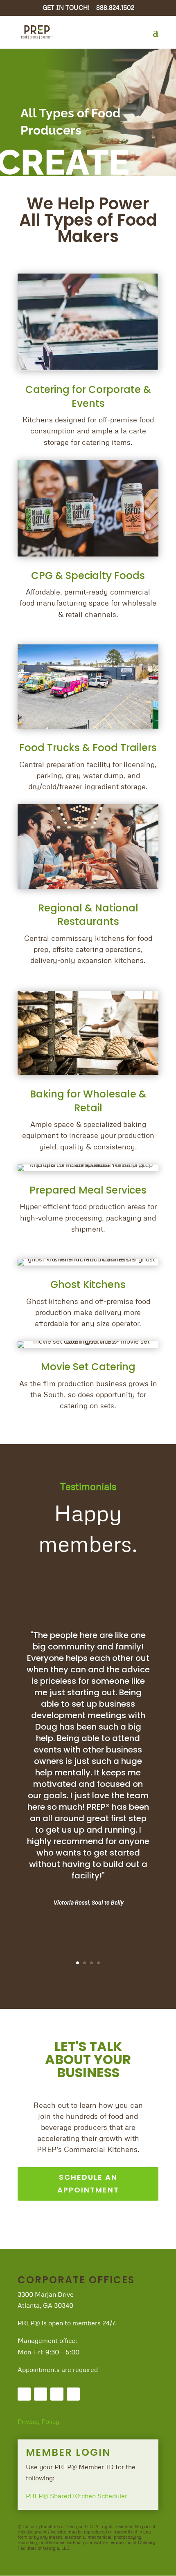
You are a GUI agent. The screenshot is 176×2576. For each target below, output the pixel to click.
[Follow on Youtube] (73, 2394)
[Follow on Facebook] (24, 2394)
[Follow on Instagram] (57, 2394)
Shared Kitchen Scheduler (89, 2496)
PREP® (38, 2496)
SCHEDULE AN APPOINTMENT (88, 2183)
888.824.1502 (115, 7)
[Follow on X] (41, 2394)
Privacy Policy (38, 2421)
